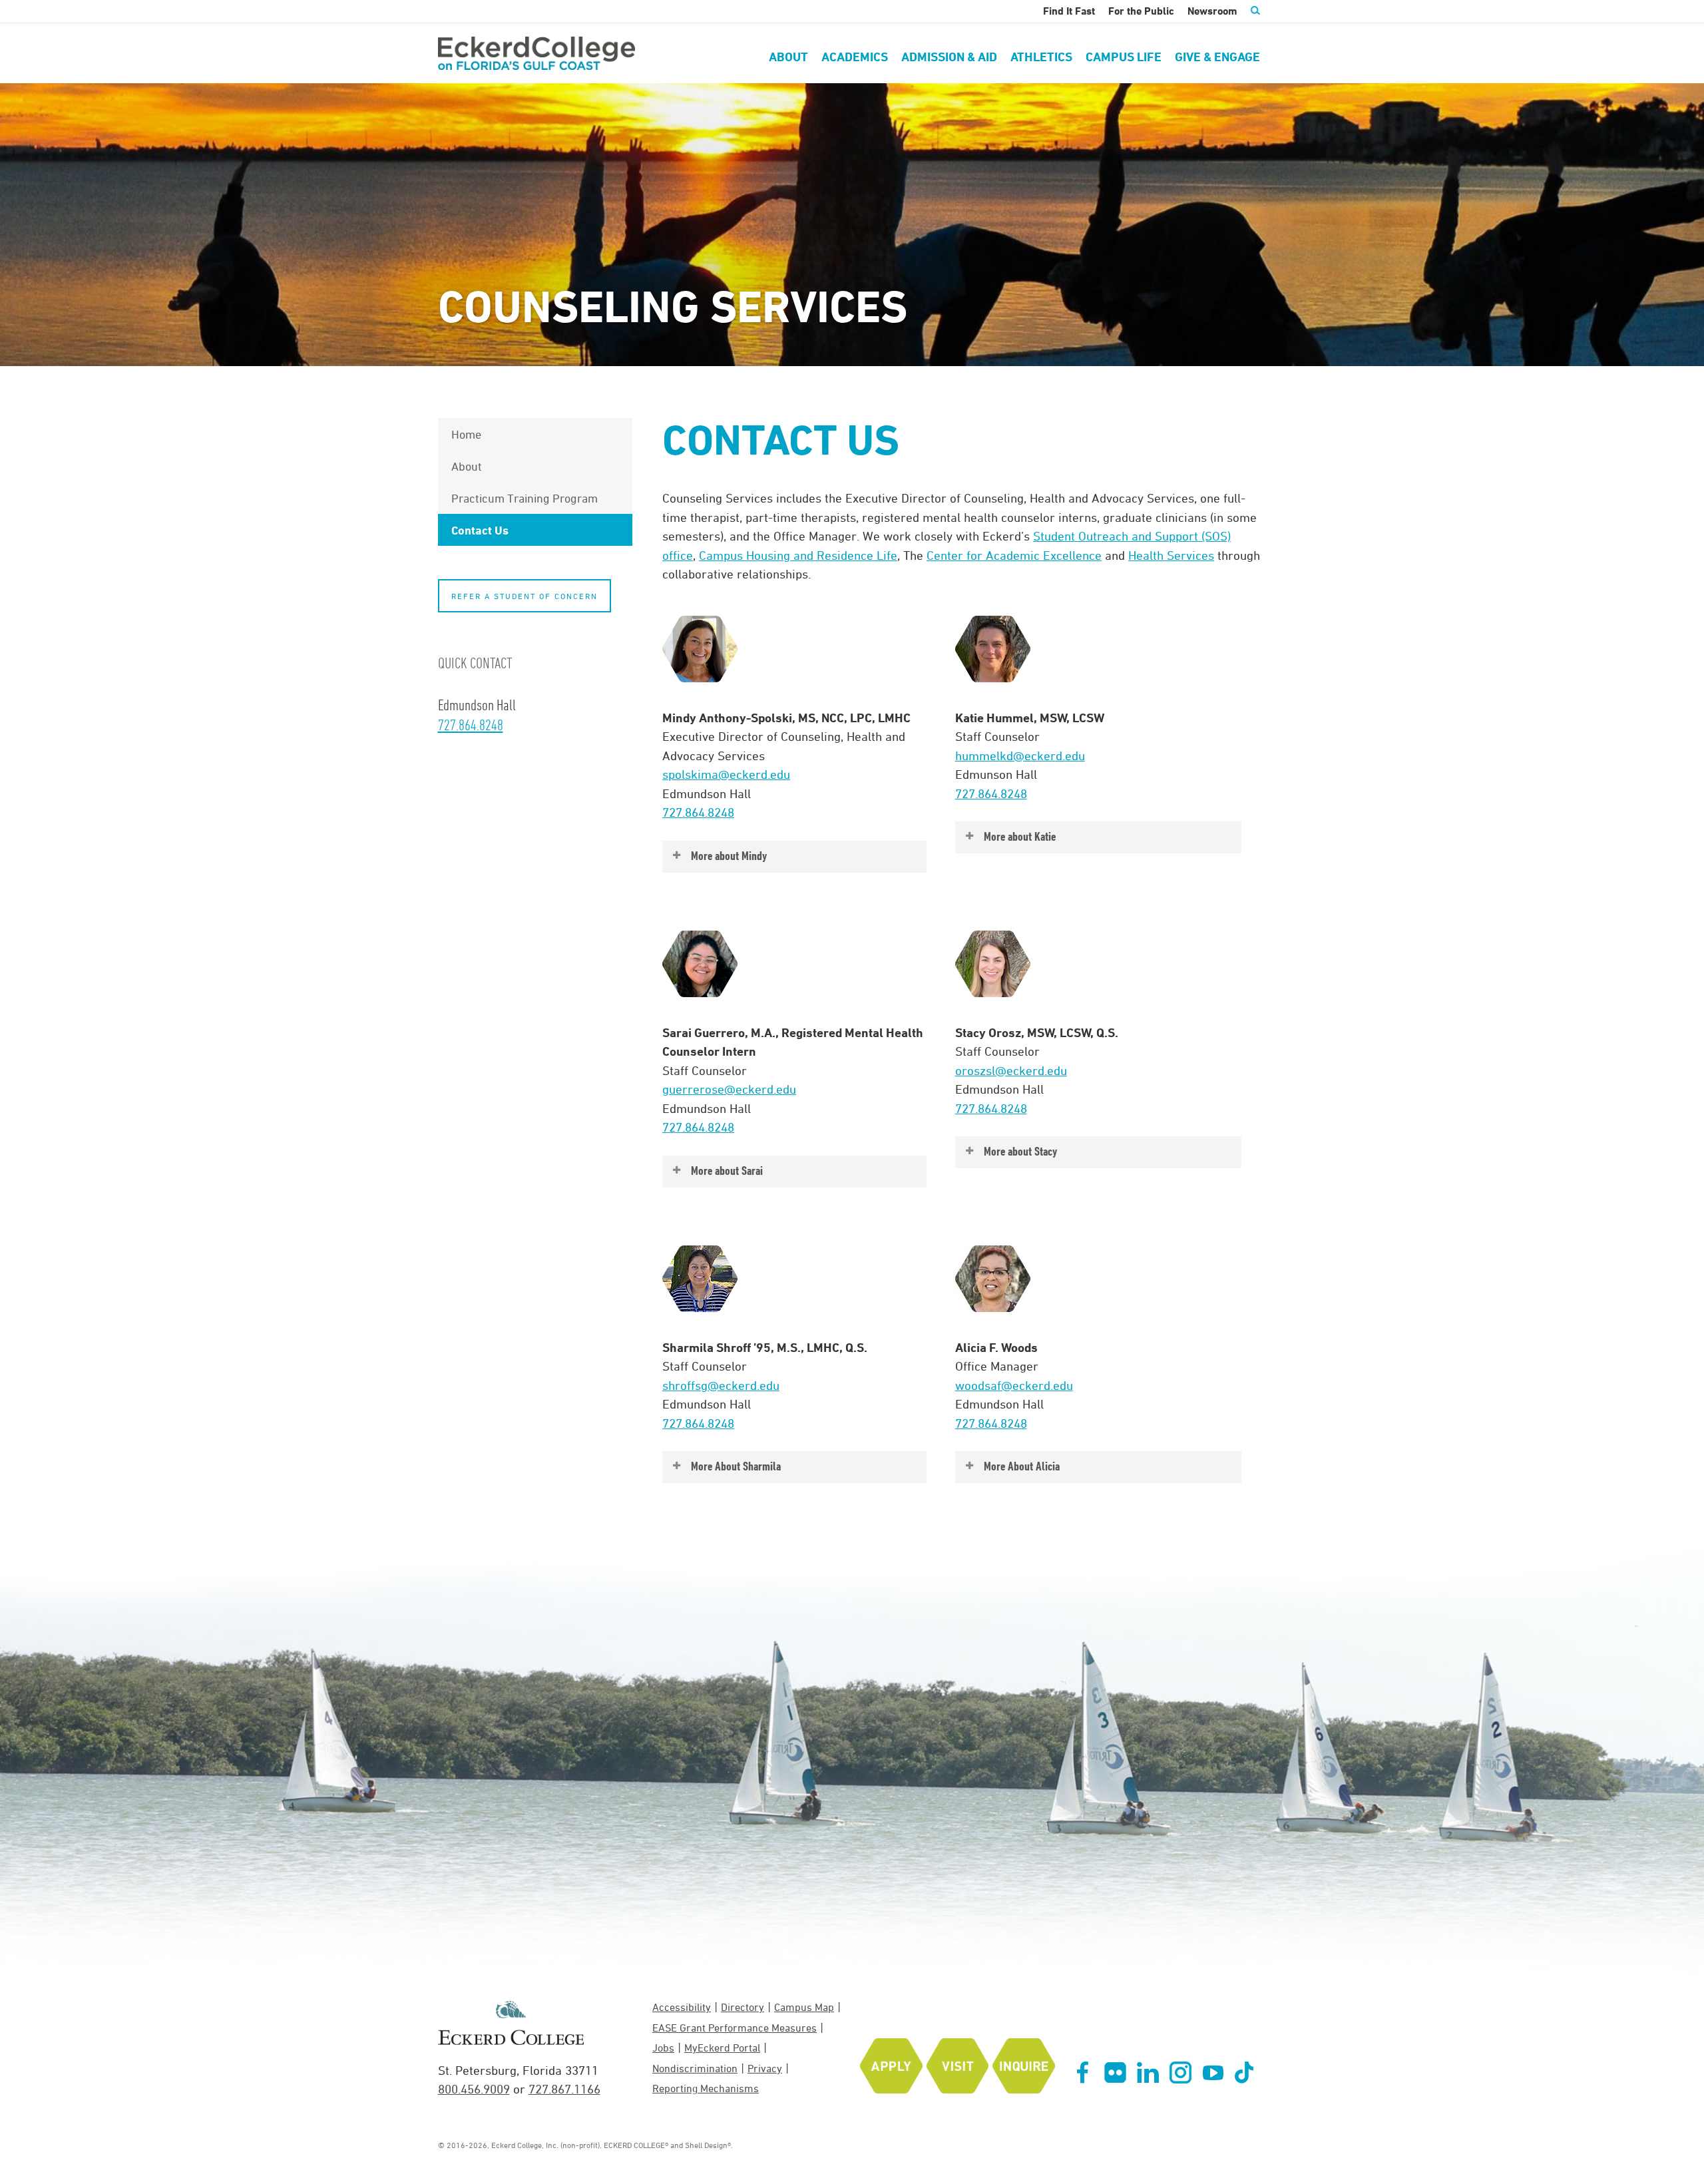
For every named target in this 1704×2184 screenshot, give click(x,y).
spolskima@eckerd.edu (726, 774)
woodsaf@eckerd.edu (1014, 1385)
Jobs (663, 2048)
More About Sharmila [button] (736, 1466)
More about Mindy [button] (729, 856)
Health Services (1171, 555)
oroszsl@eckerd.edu (1011, 1070)
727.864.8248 (698, 812)
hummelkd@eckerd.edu (1020, 756)
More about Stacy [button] (1020, 1151)
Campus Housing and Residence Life (798, 555)
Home (466, 434)
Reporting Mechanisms (706, 2088)
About (467, 466)
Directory (743, 2007)
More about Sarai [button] (727, 1171)
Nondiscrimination (695, 2068)
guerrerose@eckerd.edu (729, 1089)
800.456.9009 (474, 2089)
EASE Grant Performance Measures (735, 2028)
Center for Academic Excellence (1014, 555)
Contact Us (480, 530)
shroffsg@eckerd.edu (721, 1385)
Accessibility (682, 2007)
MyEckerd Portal (722, 2048)
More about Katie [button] (1020, 836)
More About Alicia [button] (1022, 1466)
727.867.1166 (564, 2089)
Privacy (765, 2068)
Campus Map (804, 2007)
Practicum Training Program (525, 498)
